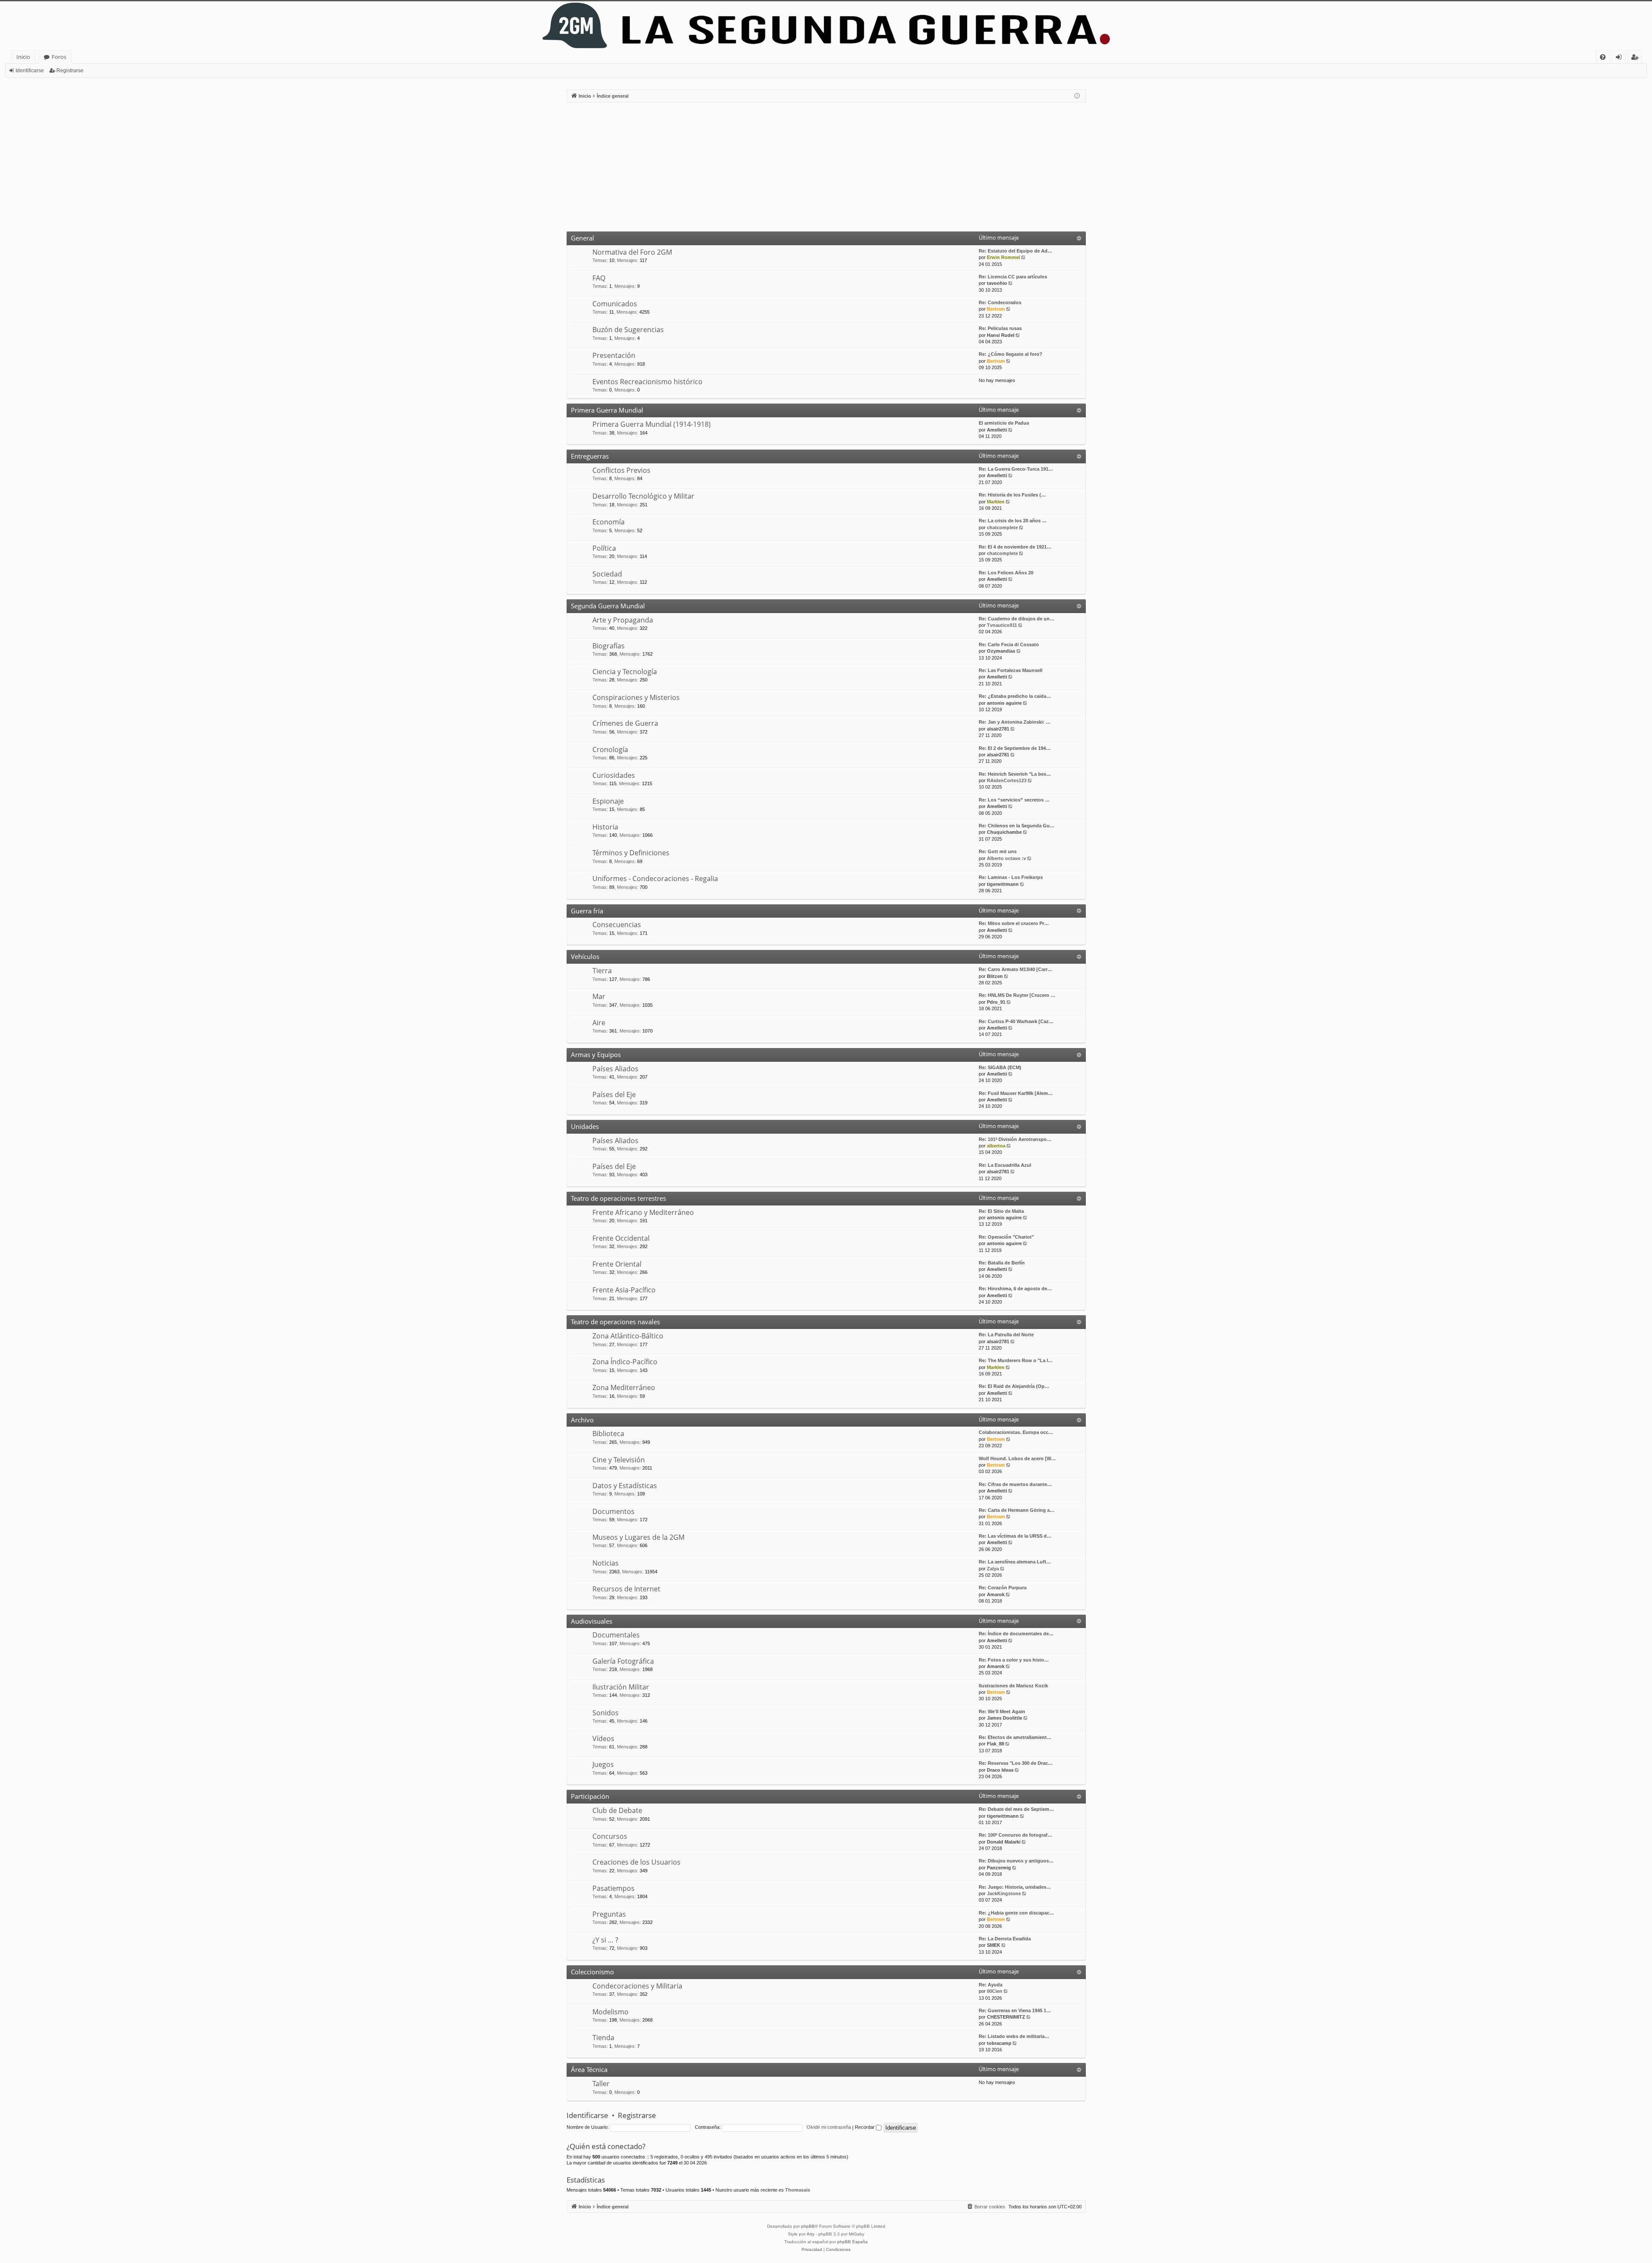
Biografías (609, 646)
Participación (590, 1796)
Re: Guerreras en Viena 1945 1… (1015, 2010)
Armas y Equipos (596, 1054)
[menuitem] (1603, 57)
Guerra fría (587, 911)
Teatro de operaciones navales (615, 1322)
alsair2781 (998, 729)
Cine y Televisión (619, 1460)
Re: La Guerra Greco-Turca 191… (1016, 469)
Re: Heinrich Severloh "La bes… (1015, 774)
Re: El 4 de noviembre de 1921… (1015, 547)
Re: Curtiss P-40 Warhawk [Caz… (1016, 1021)
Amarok (996, 1594)
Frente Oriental (617, 1264)
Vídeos (603, 1739)
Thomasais (798, 2190)
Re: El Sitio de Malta (1001, 1211)
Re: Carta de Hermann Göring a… (1017, 1510)
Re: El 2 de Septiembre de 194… (1015, 748)
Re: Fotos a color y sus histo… (1014, 1660)
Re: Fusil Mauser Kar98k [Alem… (1016, 1093)
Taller (601, 2084)
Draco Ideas (1000, 1770)
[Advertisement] (826, 167)
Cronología (610, 749)
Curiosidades (614, 775)
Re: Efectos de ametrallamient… (1015, 1737)
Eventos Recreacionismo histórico (647, 382)
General (583, 238)
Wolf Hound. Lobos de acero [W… (1017, 1458)
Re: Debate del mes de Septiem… (1016, 1809)
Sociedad (607, 574)
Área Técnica (589, 2069)
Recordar (865, 2127)
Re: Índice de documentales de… (1016, 1634)
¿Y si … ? (605, 1940)
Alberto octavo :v (1006, 858)
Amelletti (997, 430)
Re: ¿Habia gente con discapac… (1016, 1913)
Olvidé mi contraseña (829, 2127)
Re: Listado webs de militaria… (1014, 2036)
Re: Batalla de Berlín (1002, 1263)
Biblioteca (608, 1434)
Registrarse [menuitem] (1637, 58)
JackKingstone (1004, 1893)
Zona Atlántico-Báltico (628, 1336)
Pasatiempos (613, 1888)
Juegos (603, 1764)
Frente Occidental (621, 1238)
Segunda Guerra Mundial (608, 606)
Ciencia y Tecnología (625, 672)
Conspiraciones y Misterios (636, 697)
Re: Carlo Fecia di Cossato (1009, 644)
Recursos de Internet (626, 1589)
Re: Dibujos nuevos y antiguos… (1016, 1861)
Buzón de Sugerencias (628, 330)
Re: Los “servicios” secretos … (1014, 800)
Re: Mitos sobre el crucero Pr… (1014, 923)
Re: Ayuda (991, 1985)
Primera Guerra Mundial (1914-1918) (652, 424)
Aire (599, 1023)
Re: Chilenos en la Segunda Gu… (1017, 826)
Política (604, 548)
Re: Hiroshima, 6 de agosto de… (1015, 1289)
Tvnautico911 (1002, 625)
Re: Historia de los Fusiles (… (1012, 495)
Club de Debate (617, 1810)
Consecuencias (617, 925)
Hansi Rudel (1001, 335)
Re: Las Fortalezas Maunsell (1011, 670)
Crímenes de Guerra (625, 723)
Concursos (610, 1836)
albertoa (996, 1146)
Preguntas (609, 1914)
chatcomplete (1002, 527)
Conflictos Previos (621, 470)
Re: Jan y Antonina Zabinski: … (1015, 722)
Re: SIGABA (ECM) (1000, 1067)
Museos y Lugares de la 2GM (638, 1537)
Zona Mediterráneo (624, 1387)
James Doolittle (1005, 1718)
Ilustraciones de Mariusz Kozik (1013, 1686)
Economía (609, 522)
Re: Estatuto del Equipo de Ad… (1016, 251)
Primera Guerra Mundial (607, 410)
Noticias (606, 1563)
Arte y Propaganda (623, 620)
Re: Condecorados (1000, 302)
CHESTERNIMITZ (1006, 2017)
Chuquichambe (1004, 832)
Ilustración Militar (621, 1687)
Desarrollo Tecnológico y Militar (643, 496)
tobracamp (999, 2043)
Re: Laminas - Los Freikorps (1011, 877)
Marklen (996, 502)
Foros (59, 57)
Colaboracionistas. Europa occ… (1016, 1432)
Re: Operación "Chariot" (1006, 1237)
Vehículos (585, 956)
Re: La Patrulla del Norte (1006, 1335)
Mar (599, 996)
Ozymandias (1001, 651)
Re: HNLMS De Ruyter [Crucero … (1017, 995)
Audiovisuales (592, 1621)
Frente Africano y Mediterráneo (643, 1212)
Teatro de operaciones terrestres (618, 1198)
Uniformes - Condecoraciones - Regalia (655, 879)
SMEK (994, 1945)
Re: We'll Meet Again (1002, 1711)
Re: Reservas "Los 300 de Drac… (1016, 1763)
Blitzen (995, 976)
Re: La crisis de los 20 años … (1013, 521)
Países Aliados (615, 1069)
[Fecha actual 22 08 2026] (1077, 96)
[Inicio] (826, 26)
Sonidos (606, 1713)
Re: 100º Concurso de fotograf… (1016, 1835)
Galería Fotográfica (623, 1661)
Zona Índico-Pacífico (625, 1362)
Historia (605, 827)
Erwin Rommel (1003, 257)
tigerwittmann (1003, 884)
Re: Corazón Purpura (1003, 1588)
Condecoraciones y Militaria (637, 1986)
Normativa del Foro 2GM (632, 252)
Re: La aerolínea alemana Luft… (1015, 1562)
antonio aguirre (1004, 703)
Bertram (996, 309)
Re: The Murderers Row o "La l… (1016, 1360)
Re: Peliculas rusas (1000, 328)
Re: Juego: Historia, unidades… (1015, 1887)
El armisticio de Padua (1004, 423)
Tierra (602, 971)
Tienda (603, 2038)
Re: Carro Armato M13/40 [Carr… (1016, 969)
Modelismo (610, 2012)
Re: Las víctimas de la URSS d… (1015, 1536)
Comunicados (615, 304)
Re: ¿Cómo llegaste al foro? (1011, 354)
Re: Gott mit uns (998, 851)
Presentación (614, 355)
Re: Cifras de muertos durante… (1015, 1484)
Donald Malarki (1004, 1842)
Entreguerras (590, 456)
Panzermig (999, 1868)
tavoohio (997, 283)
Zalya (993, 1569)
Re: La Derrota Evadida (1005, 1939)
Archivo (582, 1420)
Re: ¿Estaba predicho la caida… (1015, 696)
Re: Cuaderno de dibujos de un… (1017, 619)
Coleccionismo (592, 1972)
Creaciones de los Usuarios (636, 1862)
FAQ (599, 278)
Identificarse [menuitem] (1620, 58)
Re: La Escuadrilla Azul (1005, 1165)
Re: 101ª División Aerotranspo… (1015, 1139)
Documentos (613, 1511)
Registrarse (70, 71)
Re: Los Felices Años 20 (1006, 573)
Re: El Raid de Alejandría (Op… (1014, 1386)
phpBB (808, 2226)
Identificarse (30, 71)
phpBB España (852, 2242)
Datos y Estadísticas (625, 1486)
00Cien (995, 1991)
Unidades (585, 1126)
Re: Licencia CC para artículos (1013, 277)
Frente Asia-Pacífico (624, 1290)
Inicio (23, 57)
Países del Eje (614, 1095)
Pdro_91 (996, 1002)
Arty (811, 2234)
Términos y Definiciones (631, 853)
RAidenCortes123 (1007, 780)
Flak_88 (996, 1744)
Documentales (616, 1635)
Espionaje (608, 801)
